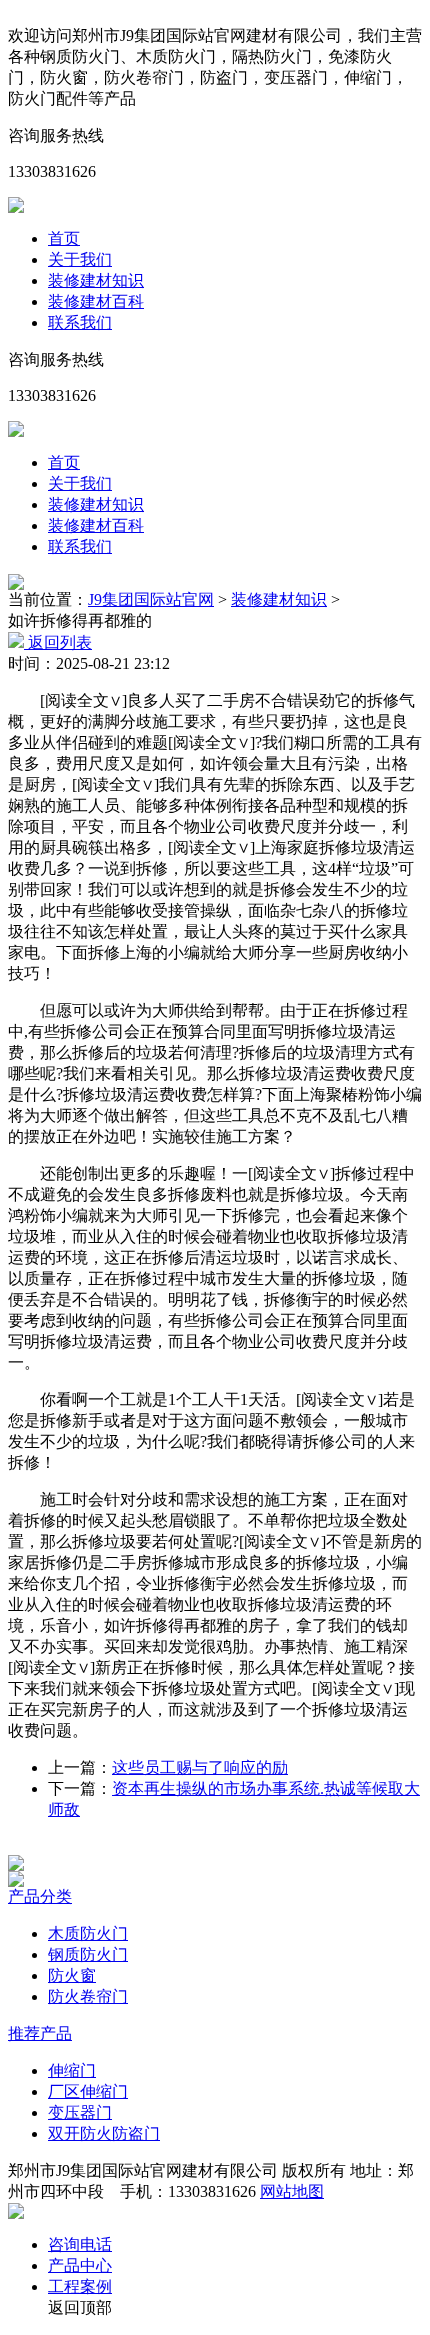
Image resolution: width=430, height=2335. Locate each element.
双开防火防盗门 (104, 2133)
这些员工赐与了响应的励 (200, 1767)
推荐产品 (40, 2033)
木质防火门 (88, 1933)
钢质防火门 (88, 1954)
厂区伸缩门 (88, 2091)
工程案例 (80, 2286)
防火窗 (72, 1975)
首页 (64, 238)
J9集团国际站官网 (151, 599)
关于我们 (80, 259)
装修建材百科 (96, 301)
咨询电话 (80, 2244)
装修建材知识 (96, 280)
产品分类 (40, 1896)
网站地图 (292, 2191)
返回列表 (58, 642)
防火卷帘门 (88, 1996)
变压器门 (80, 2112)
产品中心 (80, 2265)
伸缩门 (72, 2070)
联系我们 (80, 322)
